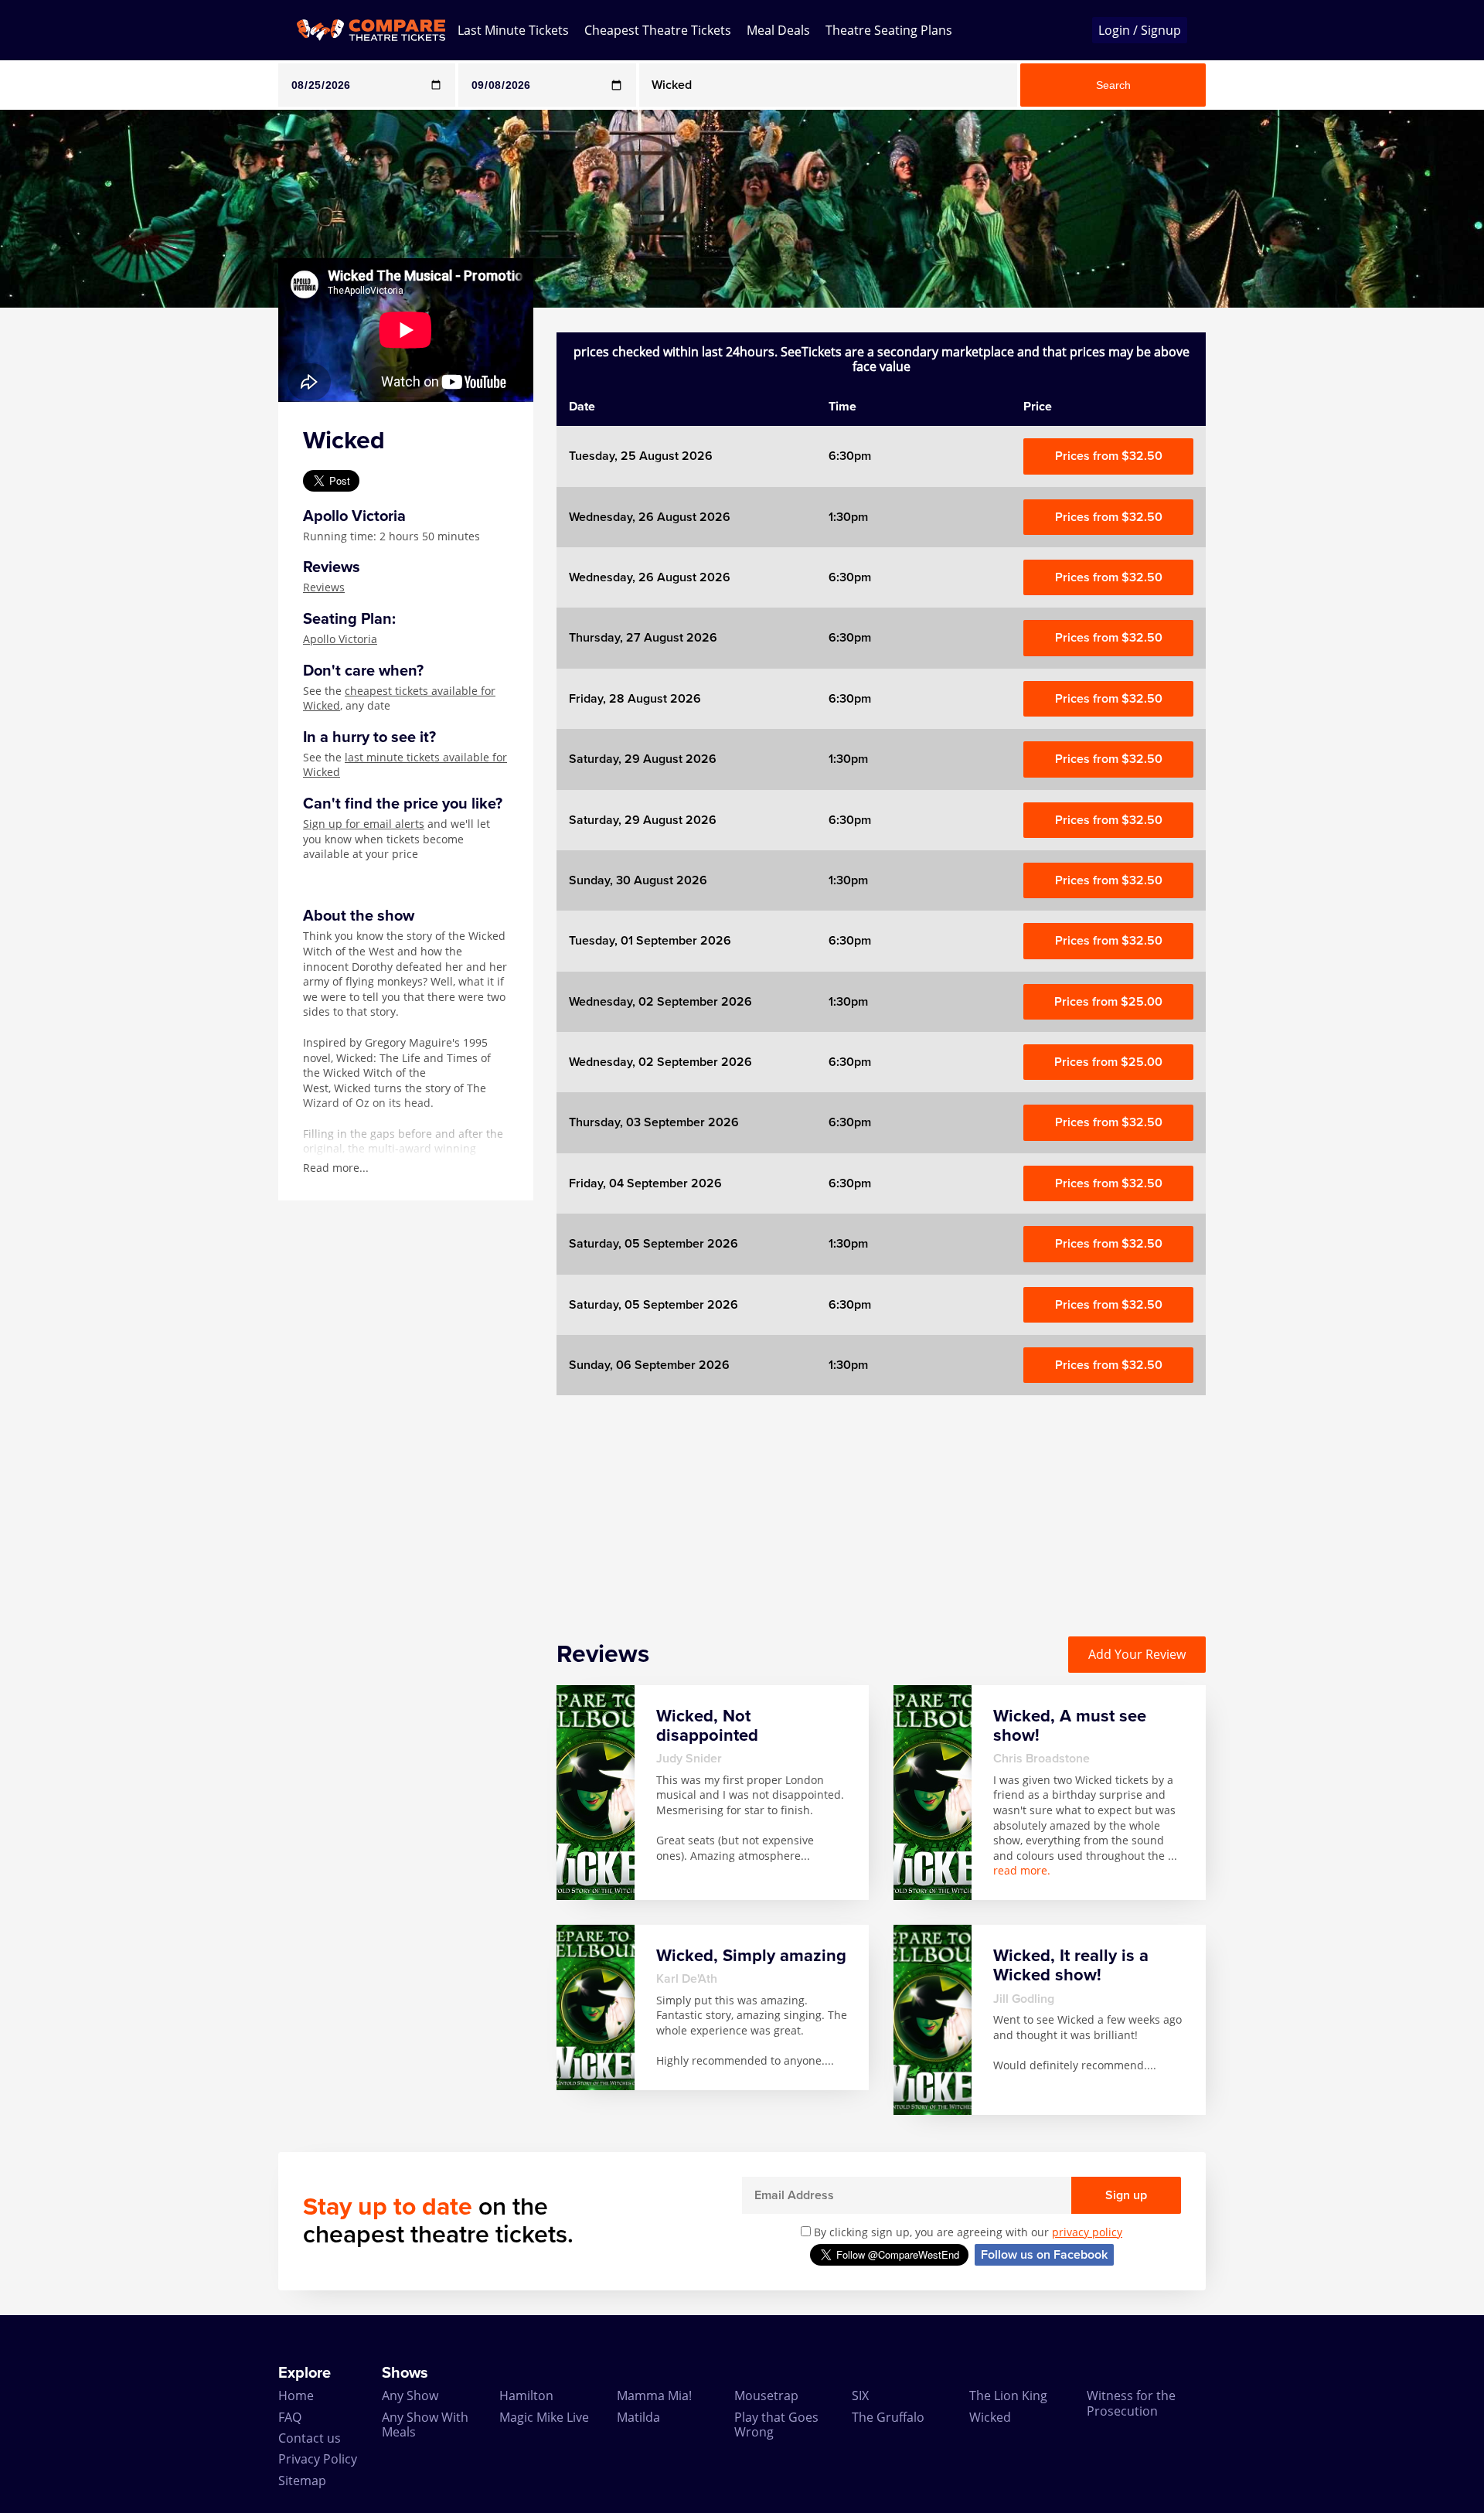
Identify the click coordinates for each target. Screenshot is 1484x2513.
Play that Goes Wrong (776, 2424)
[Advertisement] (63, 540)
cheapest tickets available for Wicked (399, 698)
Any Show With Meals (425, 2424)
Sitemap (302, 2481)
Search (1113, 85)
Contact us (310, 2438)
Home (296, 2396)
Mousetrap (766, 2396)
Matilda (638, 2417)
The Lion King (1008, 2396)
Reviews (324, 587)
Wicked (990, 2417)
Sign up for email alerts (364, 824)
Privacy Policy (318, 2459)
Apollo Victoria (340, 639)
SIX (860, 2396)
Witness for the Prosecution (1131, 2403)
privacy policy (1087, 2232)
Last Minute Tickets (513, 30)
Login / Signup (1140, 30)
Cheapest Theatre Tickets (658, 30)
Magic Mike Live (544, 2417)
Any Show (410, 2396)
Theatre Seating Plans (889, 30)
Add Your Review (1137, 1654)
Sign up (1126, 2195)
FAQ (290, 2417)
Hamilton (526, 2396)
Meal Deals (778, 30)
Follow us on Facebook (1044, 2255)
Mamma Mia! (654, 2396)
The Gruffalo (888, 2417)
